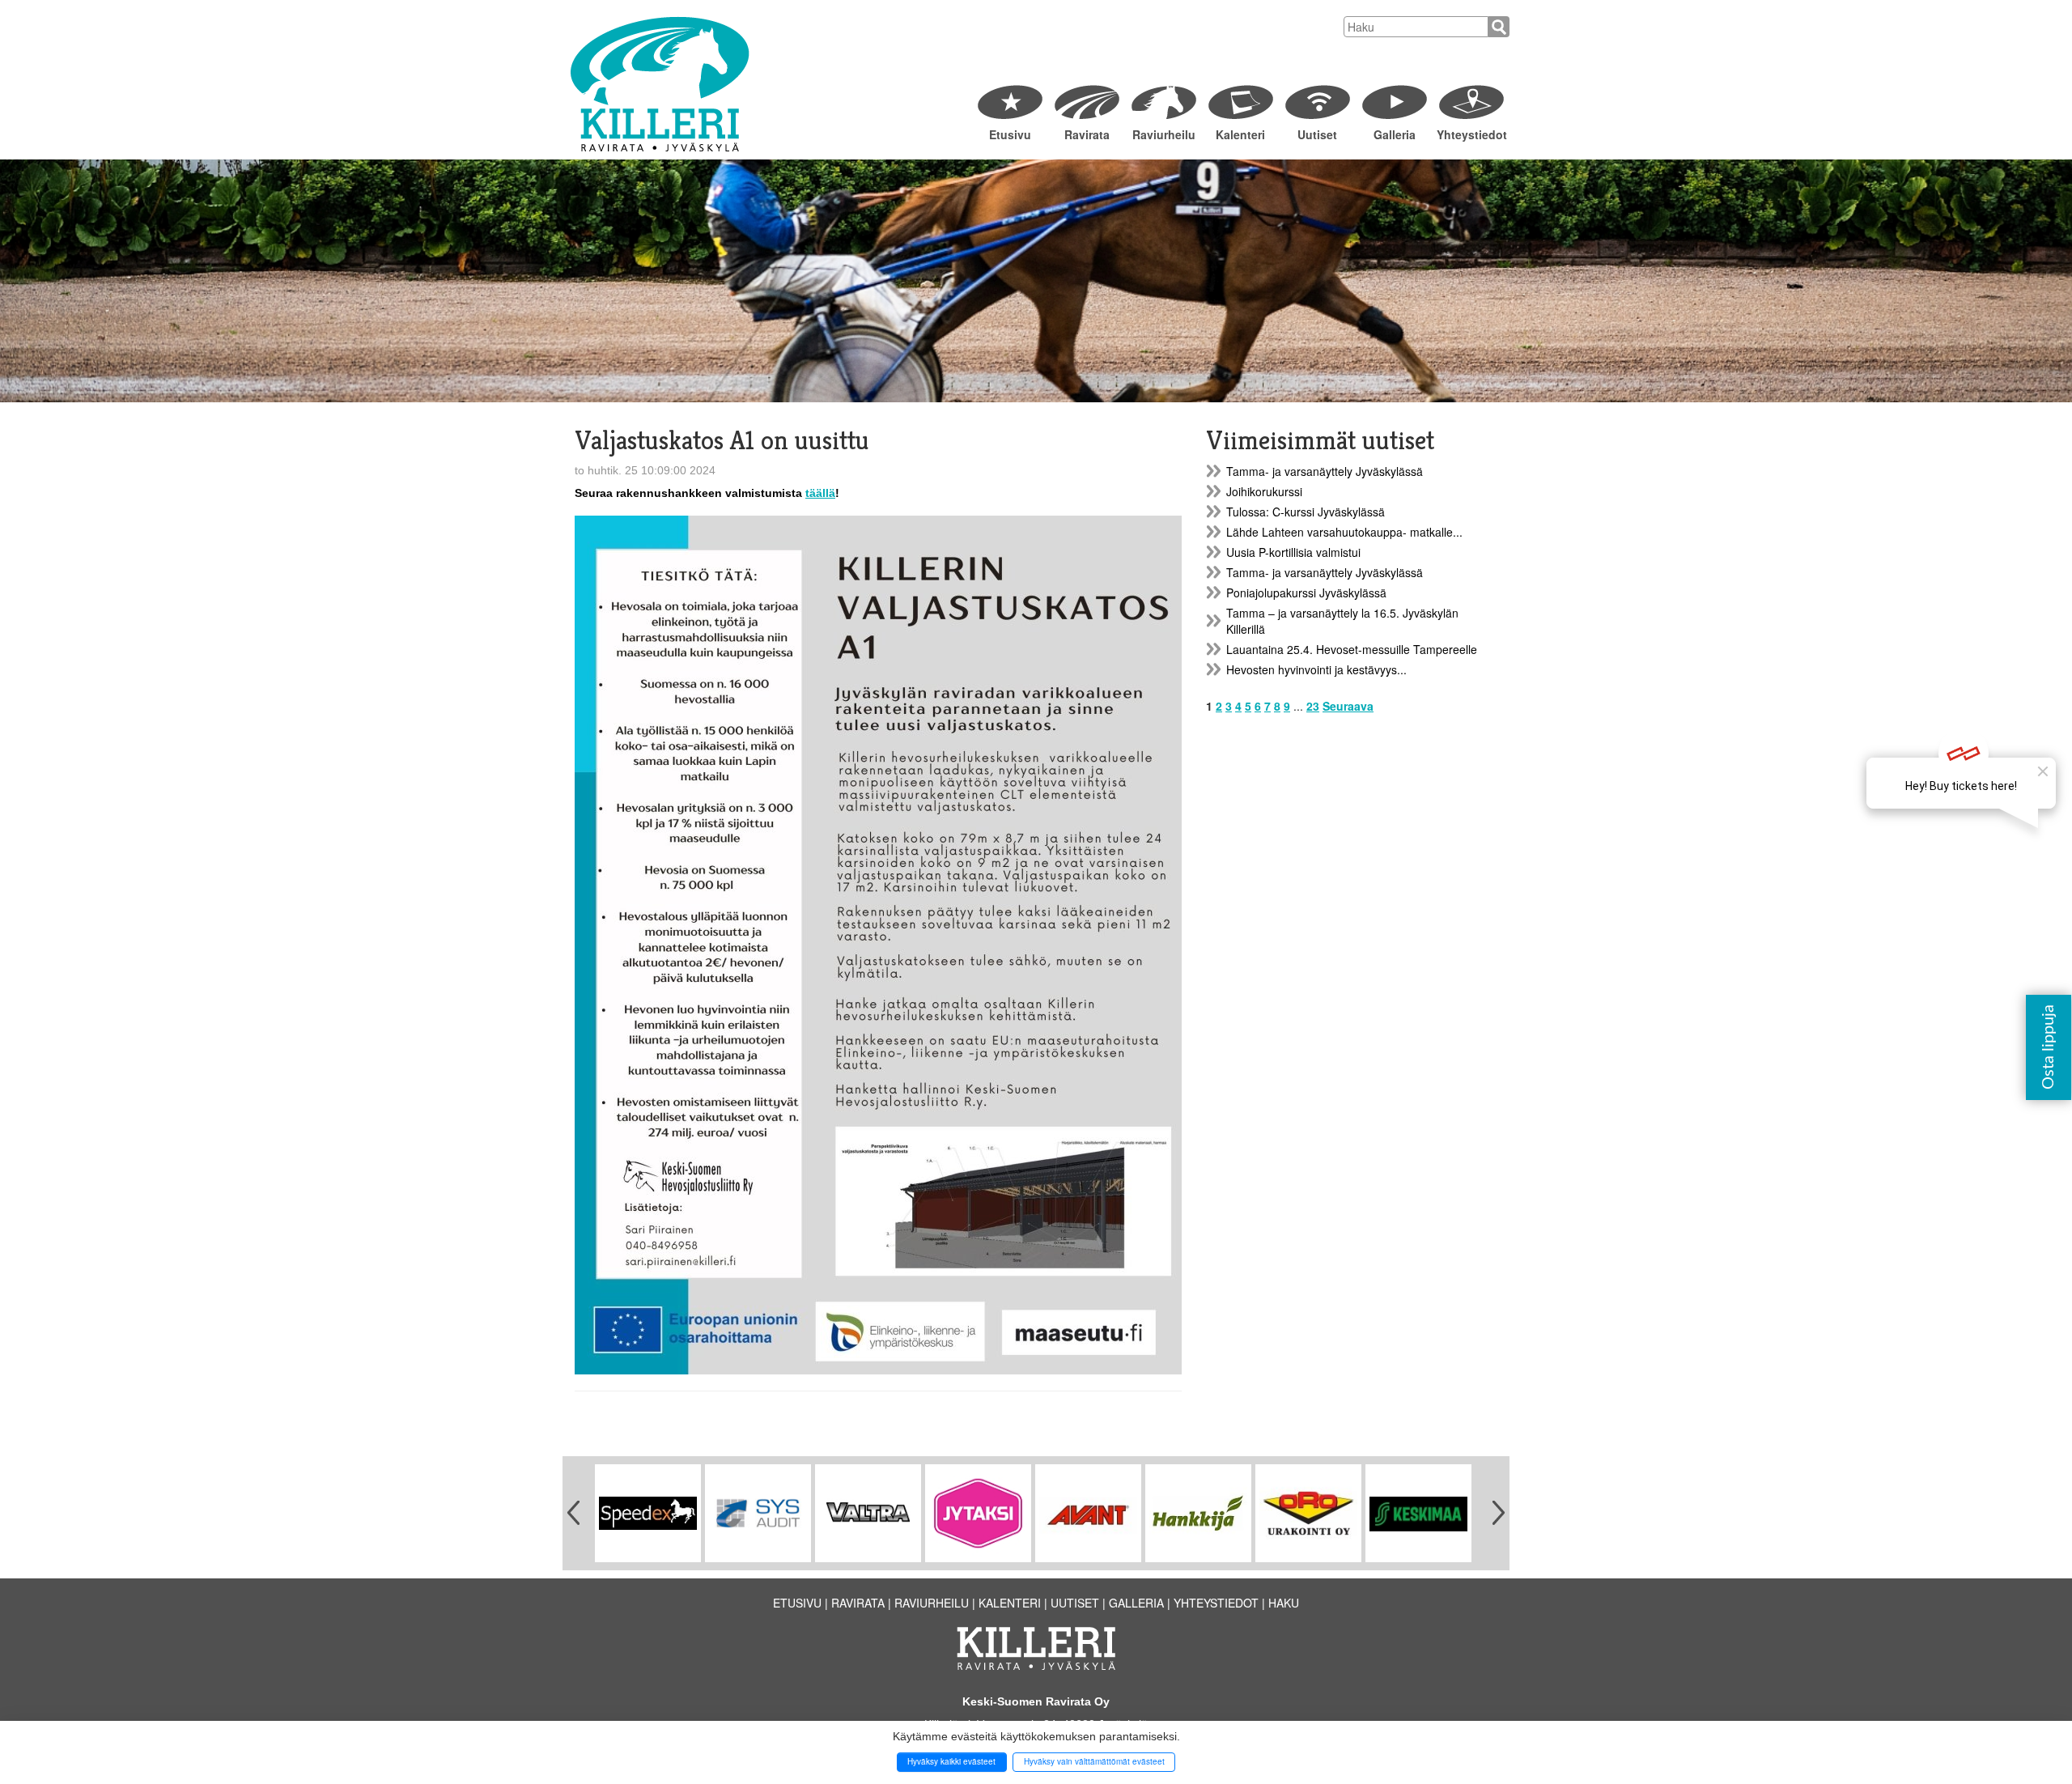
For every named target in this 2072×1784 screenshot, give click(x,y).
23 (1313, 706)
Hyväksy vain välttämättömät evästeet (1094, 1761)
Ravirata (1087, 134)
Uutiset (1317, 134)
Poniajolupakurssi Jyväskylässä (1306, 593)
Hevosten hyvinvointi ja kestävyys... (1316, 669)
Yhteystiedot (1471, 134)
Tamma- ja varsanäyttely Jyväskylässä (1325, 471)
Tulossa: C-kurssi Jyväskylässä (1306, 512)
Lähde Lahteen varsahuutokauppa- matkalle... (1344, 532)
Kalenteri (1240, 134)
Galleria (1395, 134)
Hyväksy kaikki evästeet (951, 1761)
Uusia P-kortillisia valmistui (1293, 552)
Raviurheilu (1164, 134)
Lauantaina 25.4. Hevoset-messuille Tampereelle (1352, 649)
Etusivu (1010, 134)
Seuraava (1348, 706)
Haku (1284, 1603)
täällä (820, 493)
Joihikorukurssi (1264, 491)
